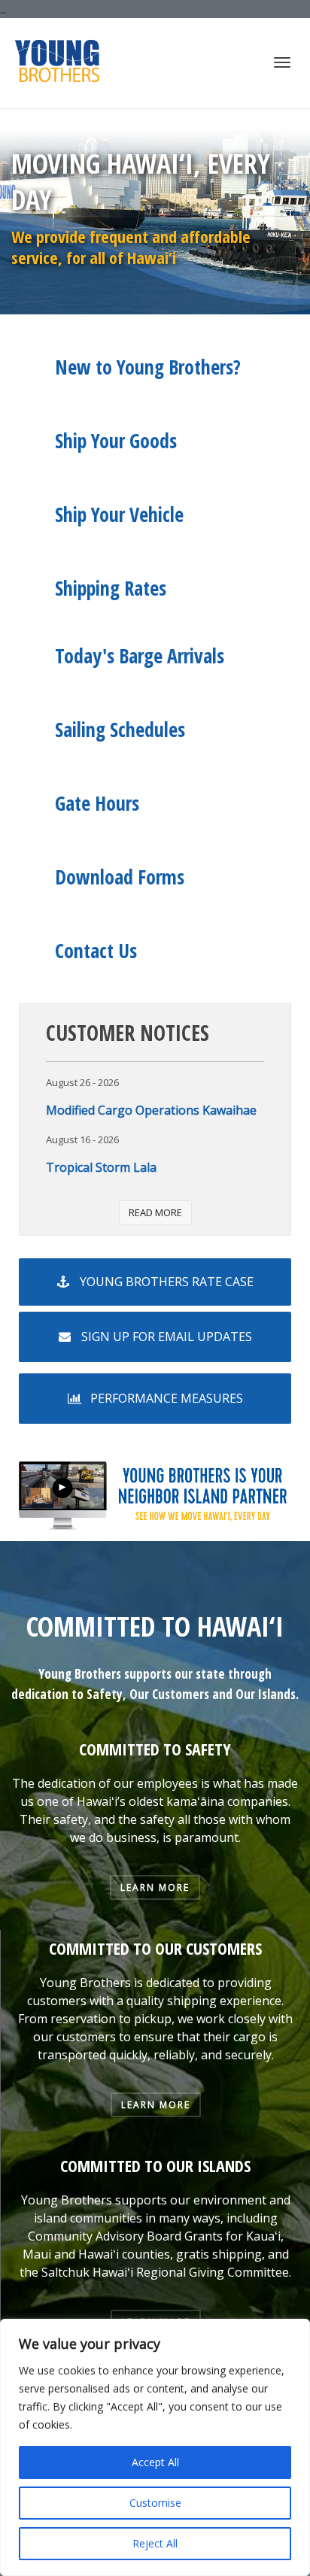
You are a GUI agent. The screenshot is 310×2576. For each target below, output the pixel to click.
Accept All (155, 2462)
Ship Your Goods (116, 441)
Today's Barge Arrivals (140, 656)
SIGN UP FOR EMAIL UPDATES (165, 1337)
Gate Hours (97, 803)
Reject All (155, 2543)
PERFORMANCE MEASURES (165, 1398)
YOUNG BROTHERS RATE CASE (165, 1282)
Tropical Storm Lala (101, 1167)
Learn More (155, 1887)
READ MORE (155, 1212)
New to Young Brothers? (148, 367)
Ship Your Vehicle (119, 514)
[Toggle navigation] (282, 62)
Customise (155, 2503)
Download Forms (120, 877)
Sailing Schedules (120, 730)
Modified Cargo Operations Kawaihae (151, 1110)
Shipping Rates (111, 588)
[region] (155, 2447)
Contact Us (96, 951)
